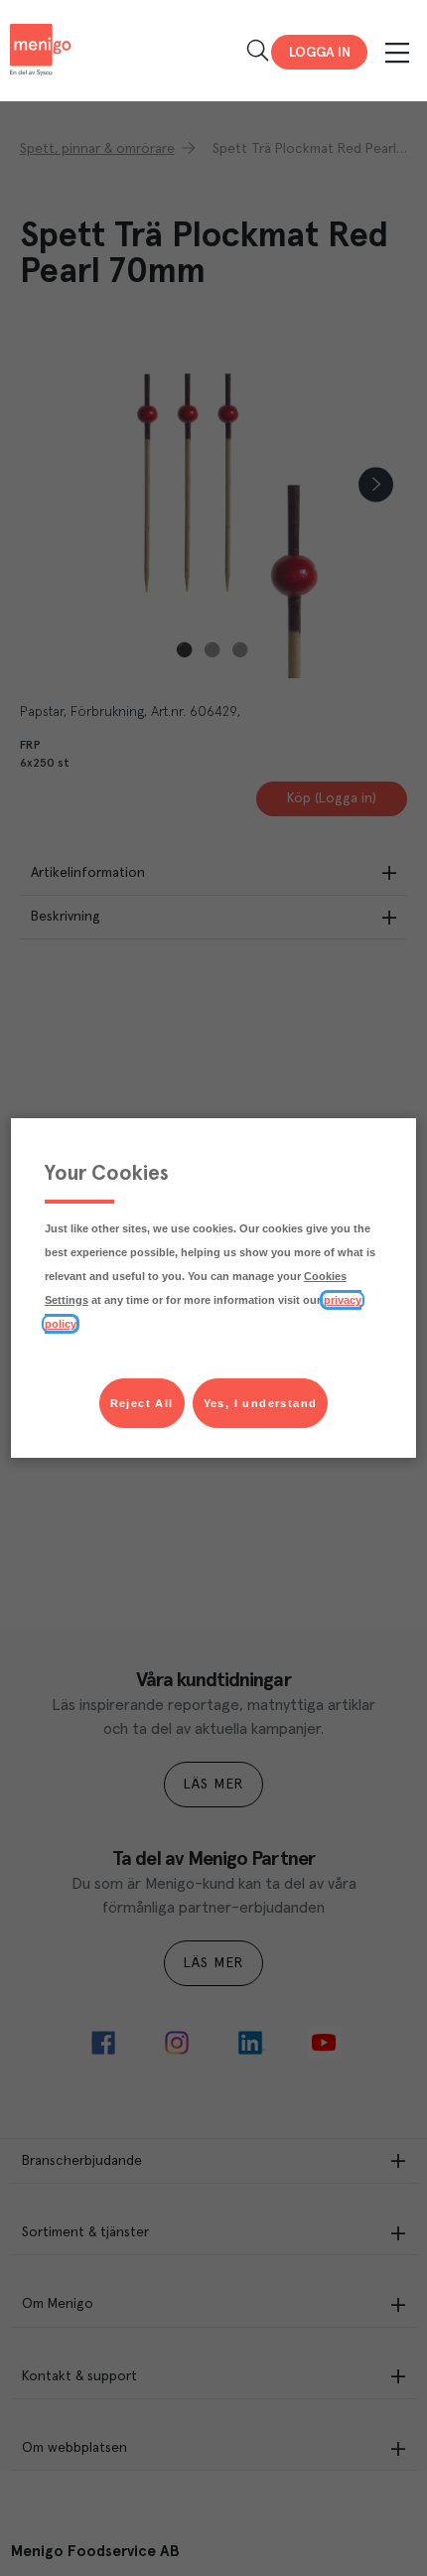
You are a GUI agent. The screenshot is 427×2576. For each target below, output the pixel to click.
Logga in (320, 53)
